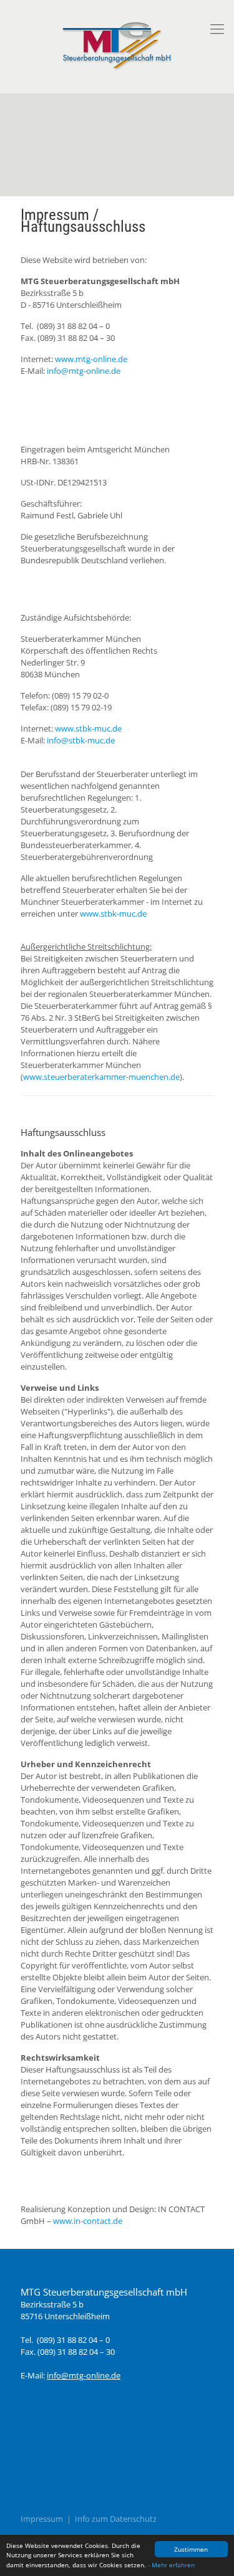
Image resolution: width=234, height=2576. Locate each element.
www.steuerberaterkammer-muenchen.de (101, 1077)
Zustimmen (191, 2549)
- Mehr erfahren (171, 2565)
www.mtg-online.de (91, 359)
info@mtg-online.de (84, 371)
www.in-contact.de (88, 2221)
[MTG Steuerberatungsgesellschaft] (117, 43)
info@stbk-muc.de (81, 740)
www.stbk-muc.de (88, 728)
